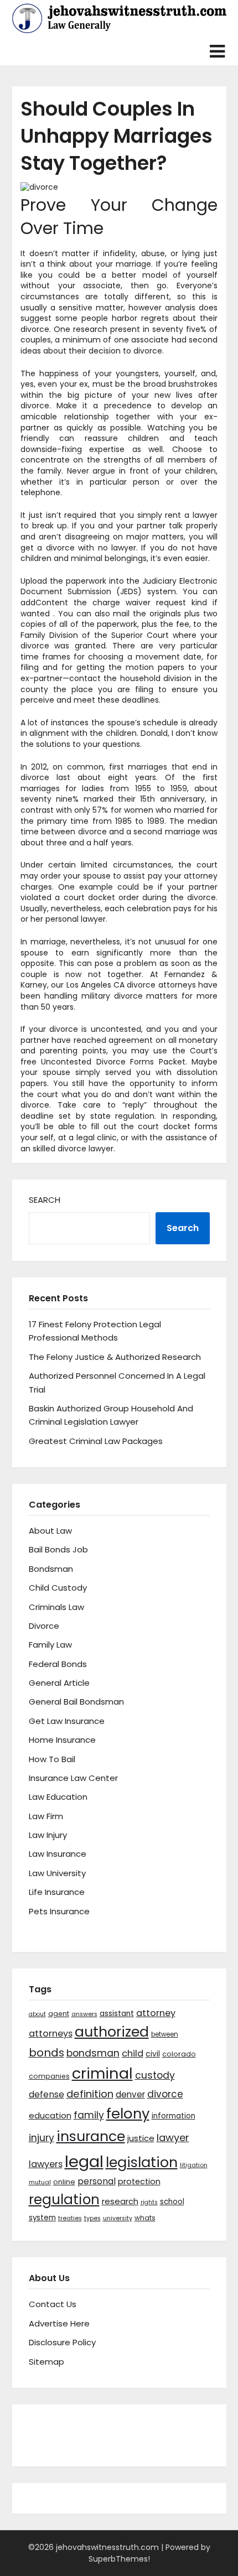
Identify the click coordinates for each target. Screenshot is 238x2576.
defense (46, 2094)
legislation (142, 2162)
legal (84, 2161)
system (42, 2218)
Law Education (58, 1797)
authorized (112, 2032)
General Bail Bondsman (76, 1702)
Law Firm (46, 1816)
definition (90, 2094)
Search (45, 1200)
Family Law (50, 1645)
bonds (46, 2053)
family (89, 2115)
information (174, 2116)
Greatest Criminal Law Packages (96, 1441)
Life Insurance (57, 1892)
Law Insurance (58, 1854)
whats (145, 2218)
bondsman (93, 2053)
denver (130, 2094)
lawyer (173, 2138)
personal (97, 2181)
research (120, 2201)
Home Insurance (62, 1740)
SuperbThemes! (119, 2559)
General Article (59, 1683)
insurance (91, 2136)
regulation (64, 2200)
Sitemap (46, 2362)
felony (128, 2113)
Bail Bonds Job (58, 1549)
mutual (40, 2182)
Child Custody (58, 1588)
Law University (57, 1873)
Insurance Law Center (73, 1778)
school (172, 2202)
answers (84, 2014)
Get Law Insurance (67, 1721)
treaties (70, 2218)
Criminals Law (56, 1607)
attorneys (51, 2034)
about (37, 2014)
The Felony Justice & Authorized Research (115, 1357)
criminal (102, 2073)
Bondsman (51, 1569)
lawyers (46, 2164)
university (118, 2218)
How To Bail (52, 1759)
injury (42, 2138)
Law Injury (48, 1835)
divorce (165, 2094)
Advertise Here (59, 2323)
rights (149, 2202)
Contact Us (53, 2304)
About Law (50, 1531)
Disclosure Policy (62, 2342)
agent (59, 2014)
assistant (117, 2014)
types (92, 2218)
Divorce (44, 1626)
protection (139, 2182)
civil (153, 2054)
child (133, 2053)
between (165, 2034)
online (64, 2182)
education (50, 2115)
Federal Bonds (58, 1664)
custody (155, 2075)
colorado (179, 2054)
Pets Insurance (59, 1911)
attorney (156, 2013)
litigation (194, 2165)
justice (141, 2138)
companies (49, 2076)
